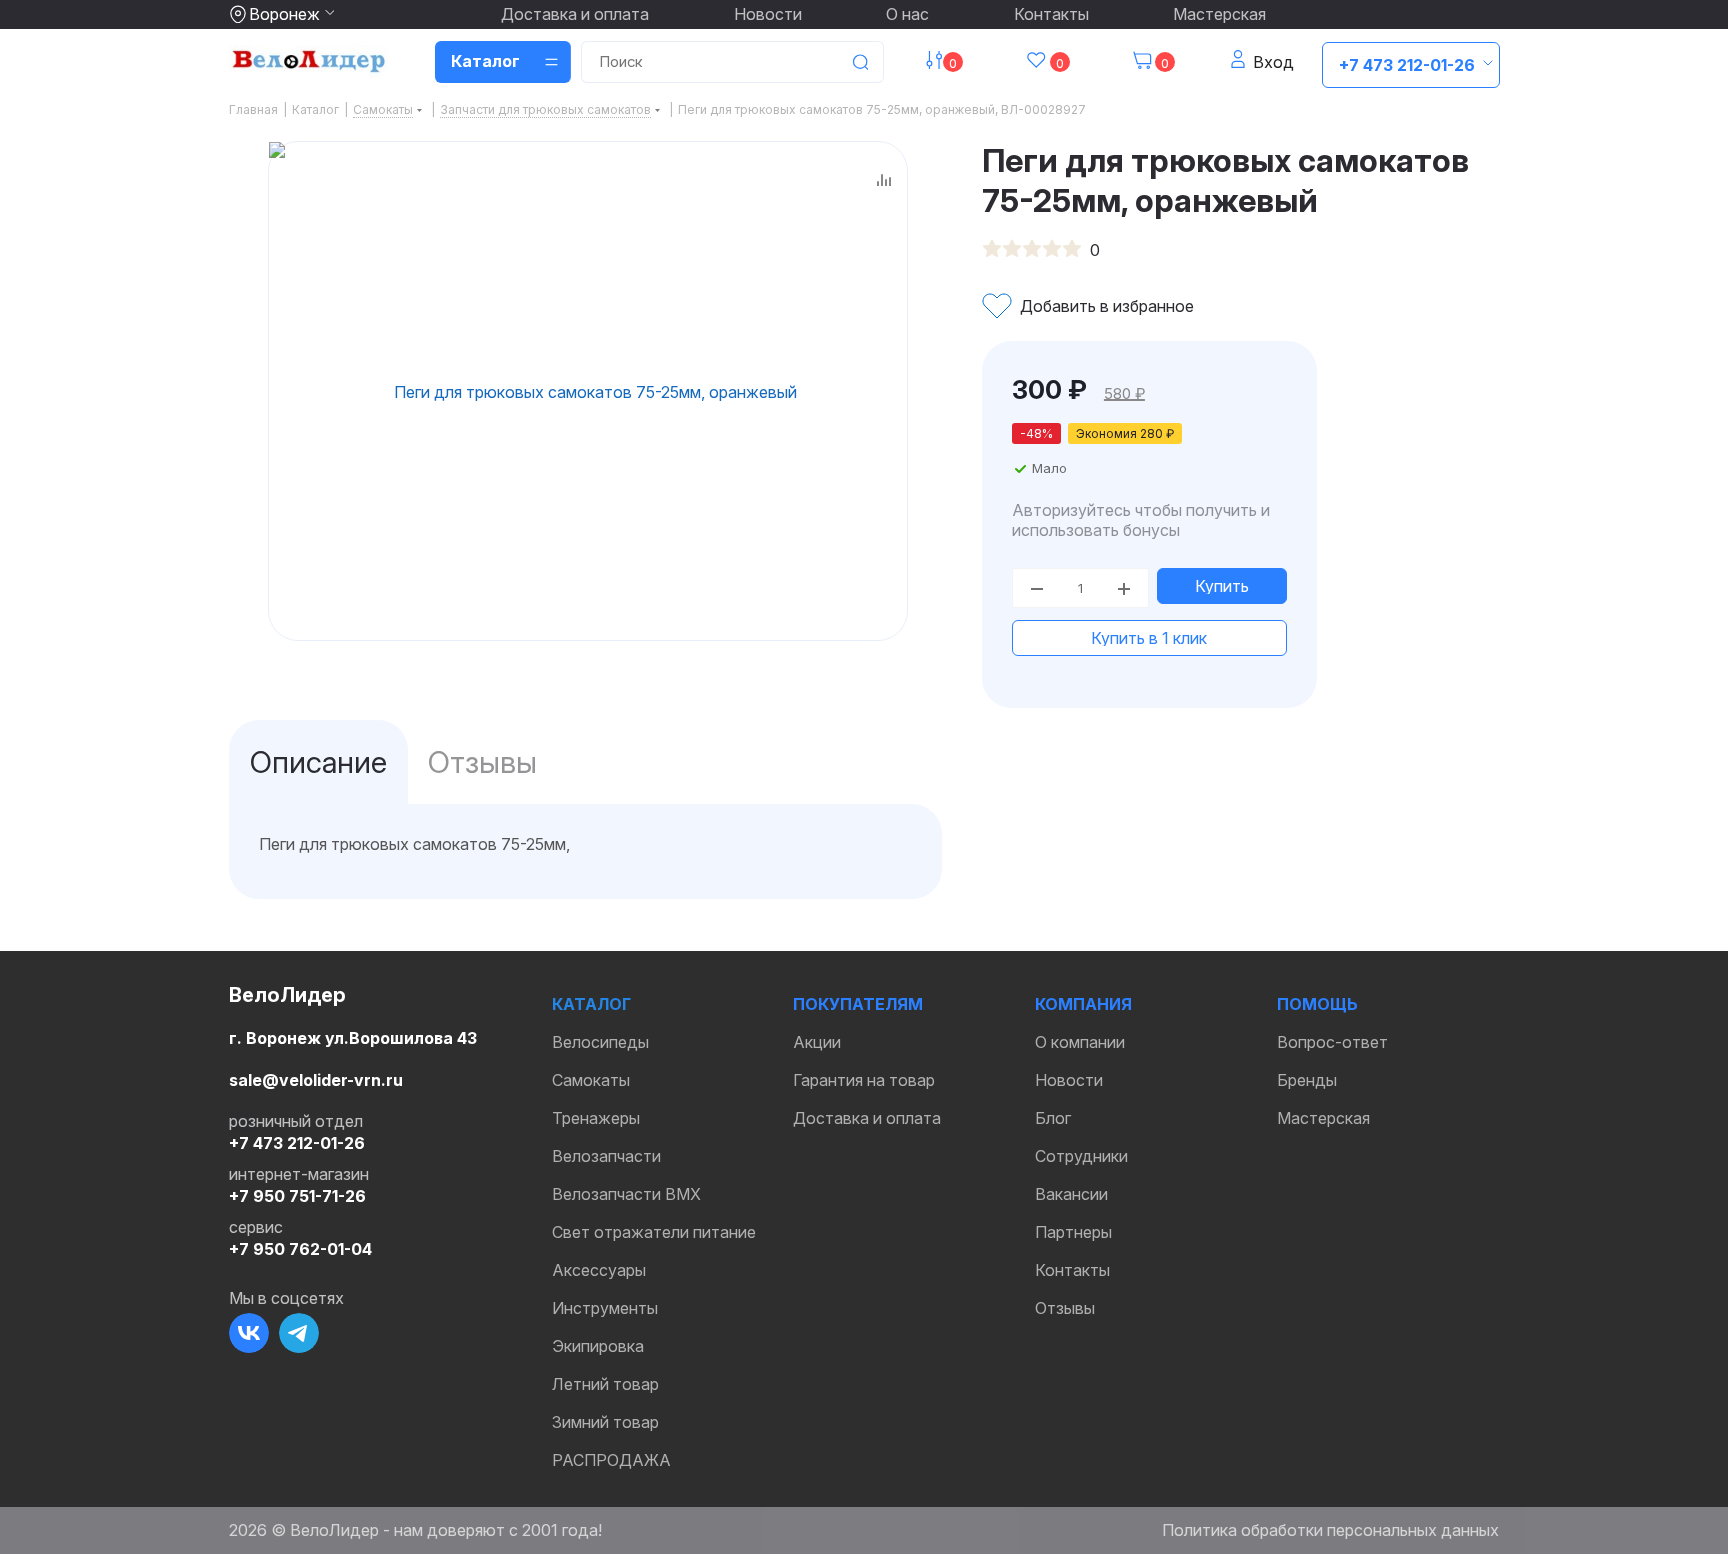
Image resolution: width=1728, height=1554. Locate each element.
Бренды (1307, 1080)
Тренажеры (596, 1118)
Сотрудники (1081, 1156)
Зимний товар (605, 1422)
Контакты (1051, 14)
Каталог (591, 1004)
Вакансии (1071, 1194)
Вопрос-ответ (1332, 1042)
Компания (1083, 1004)
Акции (817, 1042)
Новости (768, 14)
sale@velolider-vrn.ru (316, 1080)
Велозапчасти (606, 1156)
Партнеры (1073, 1232)
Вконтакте (249, 1333)
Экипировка (598, 1346)
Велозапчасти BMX (626, 1194)
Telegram (299, 1333)
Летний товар (605, 1384)
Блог (1053, 1118)
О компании (1080, 1042)
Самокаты (591, 1080)
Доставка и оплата (575, 14)
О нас (907, 14)
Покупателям (858, 1004)
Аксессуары (599, 1270)
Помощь (1317, 1004)
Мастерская (1219, 14)
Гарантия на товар (864, 1080)
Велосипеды (600, 1042)
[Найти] (860, 62)
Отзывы (1065, 1308)
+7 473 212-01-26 (1407, 65)
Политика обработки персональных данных (1330, 1530)
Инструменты (605, 1308)
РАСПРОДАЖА (611, 1460)
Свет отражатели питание (654, 1232)
